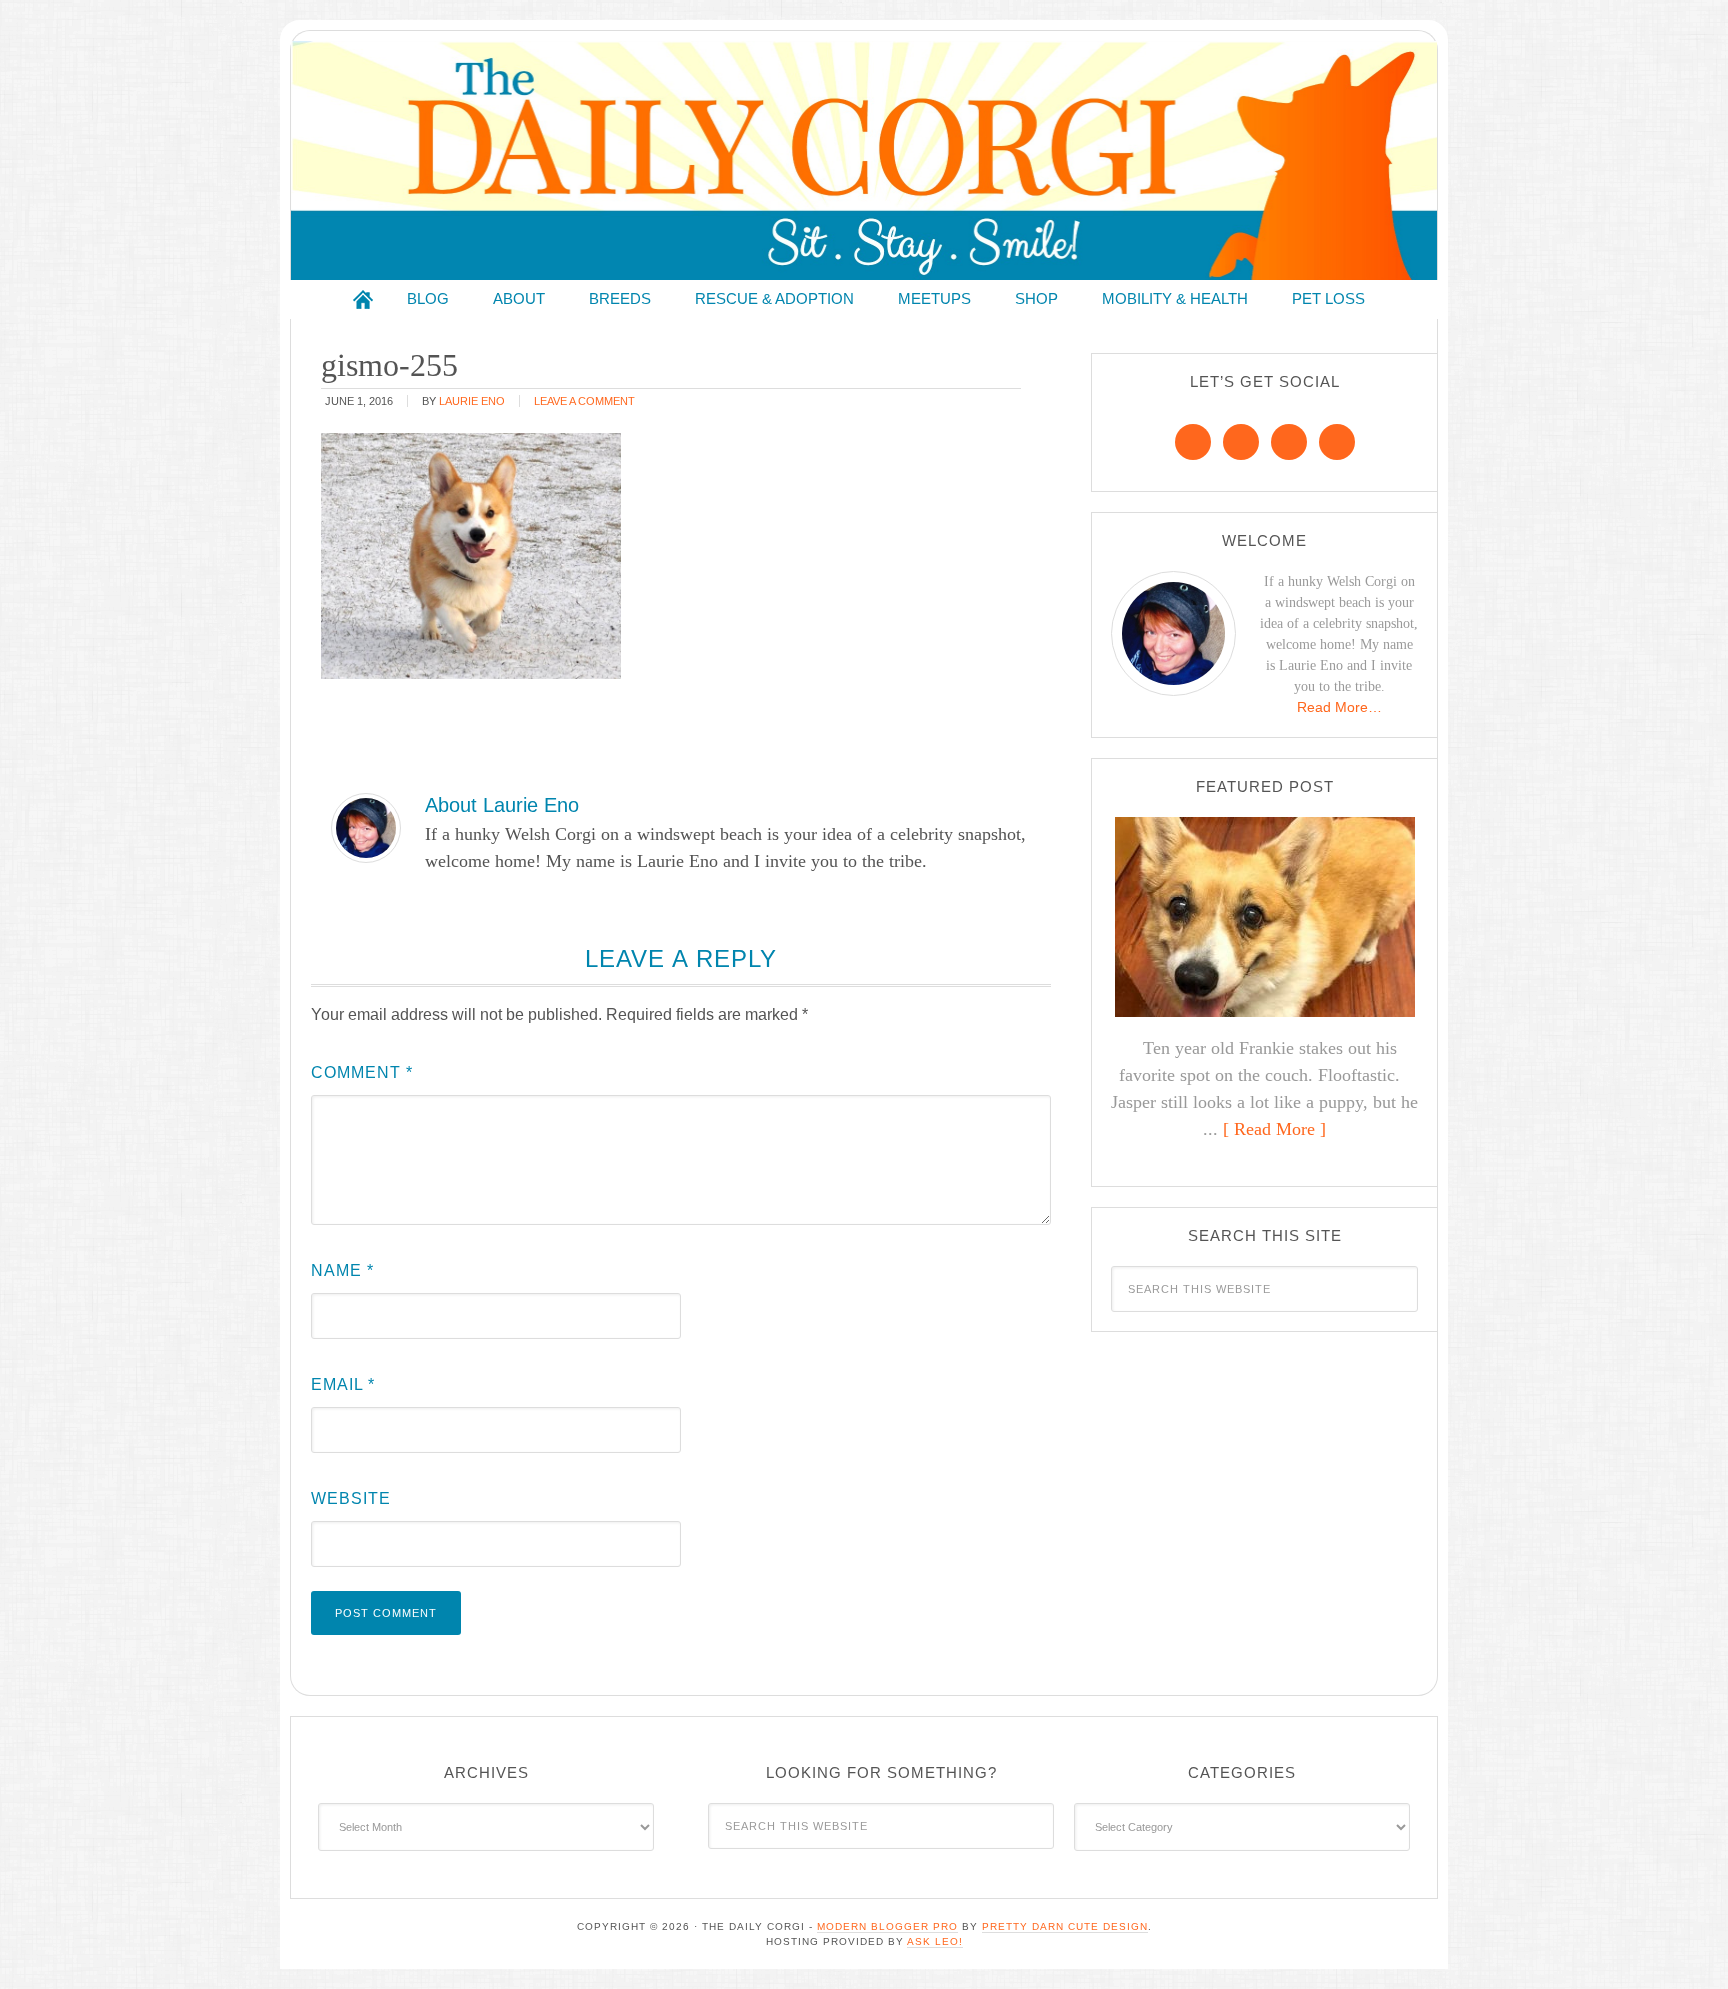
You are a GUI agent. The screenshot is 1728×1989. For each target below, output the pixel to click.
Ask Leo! (935, 1941)
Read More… (1339, 707)
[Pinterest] (1241, 442)
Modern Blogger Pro (887, 1926)
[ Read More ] (1274, 1129)
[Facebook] (1193, 442)
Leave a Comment (584, 401)
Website (351, 1498)
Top (1680, 1941)
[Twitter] (1289, 442)
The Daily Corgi (864, 160)
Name (342, 1270)
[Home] (363, 299)
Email (343, 1384)
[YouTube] (1337, 442)
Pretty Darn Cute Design (1065, 1926)
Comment (362, 1072)
